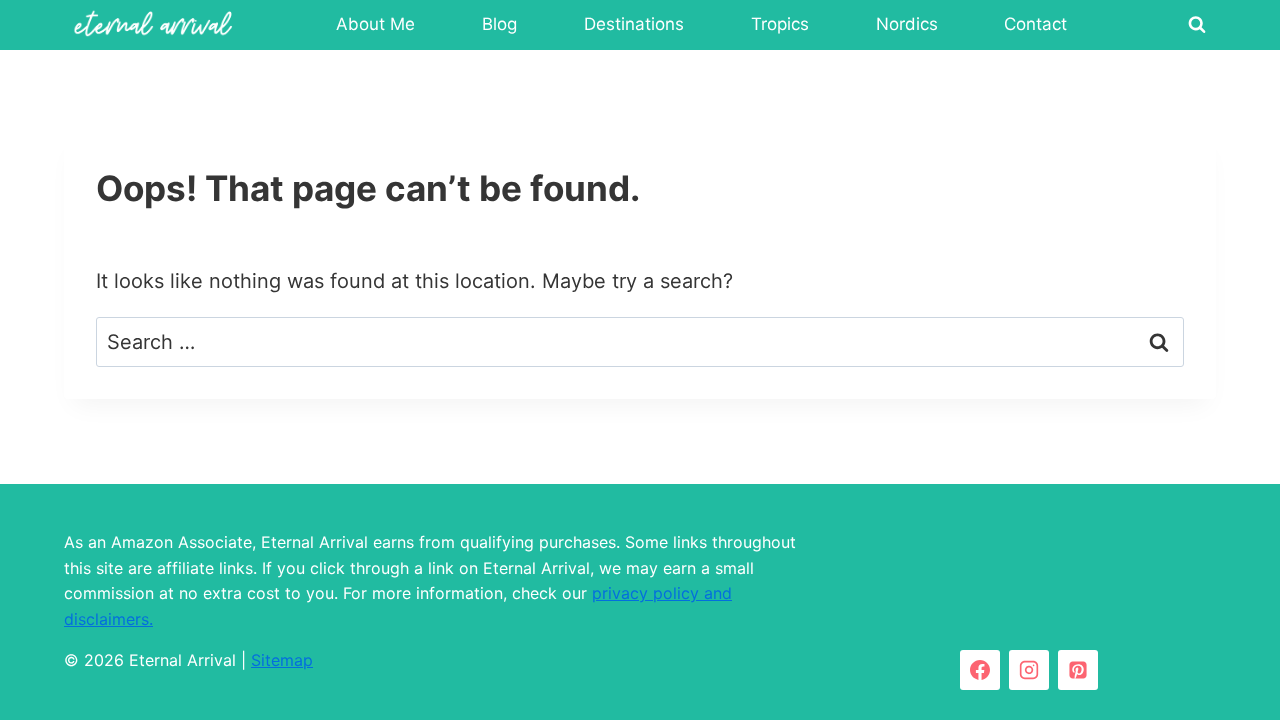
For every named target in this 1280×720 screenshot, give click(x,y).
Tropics (780, 24)
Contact (1035, 24)
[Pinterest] (1078, 670)
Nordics (907, 24)
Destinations (634, 24)
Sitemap (282, 660)
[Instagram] (1029, 670)
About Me (375, 24)
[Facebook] (980, 670)
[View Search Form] (1197, 25)
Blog (499, 24)
